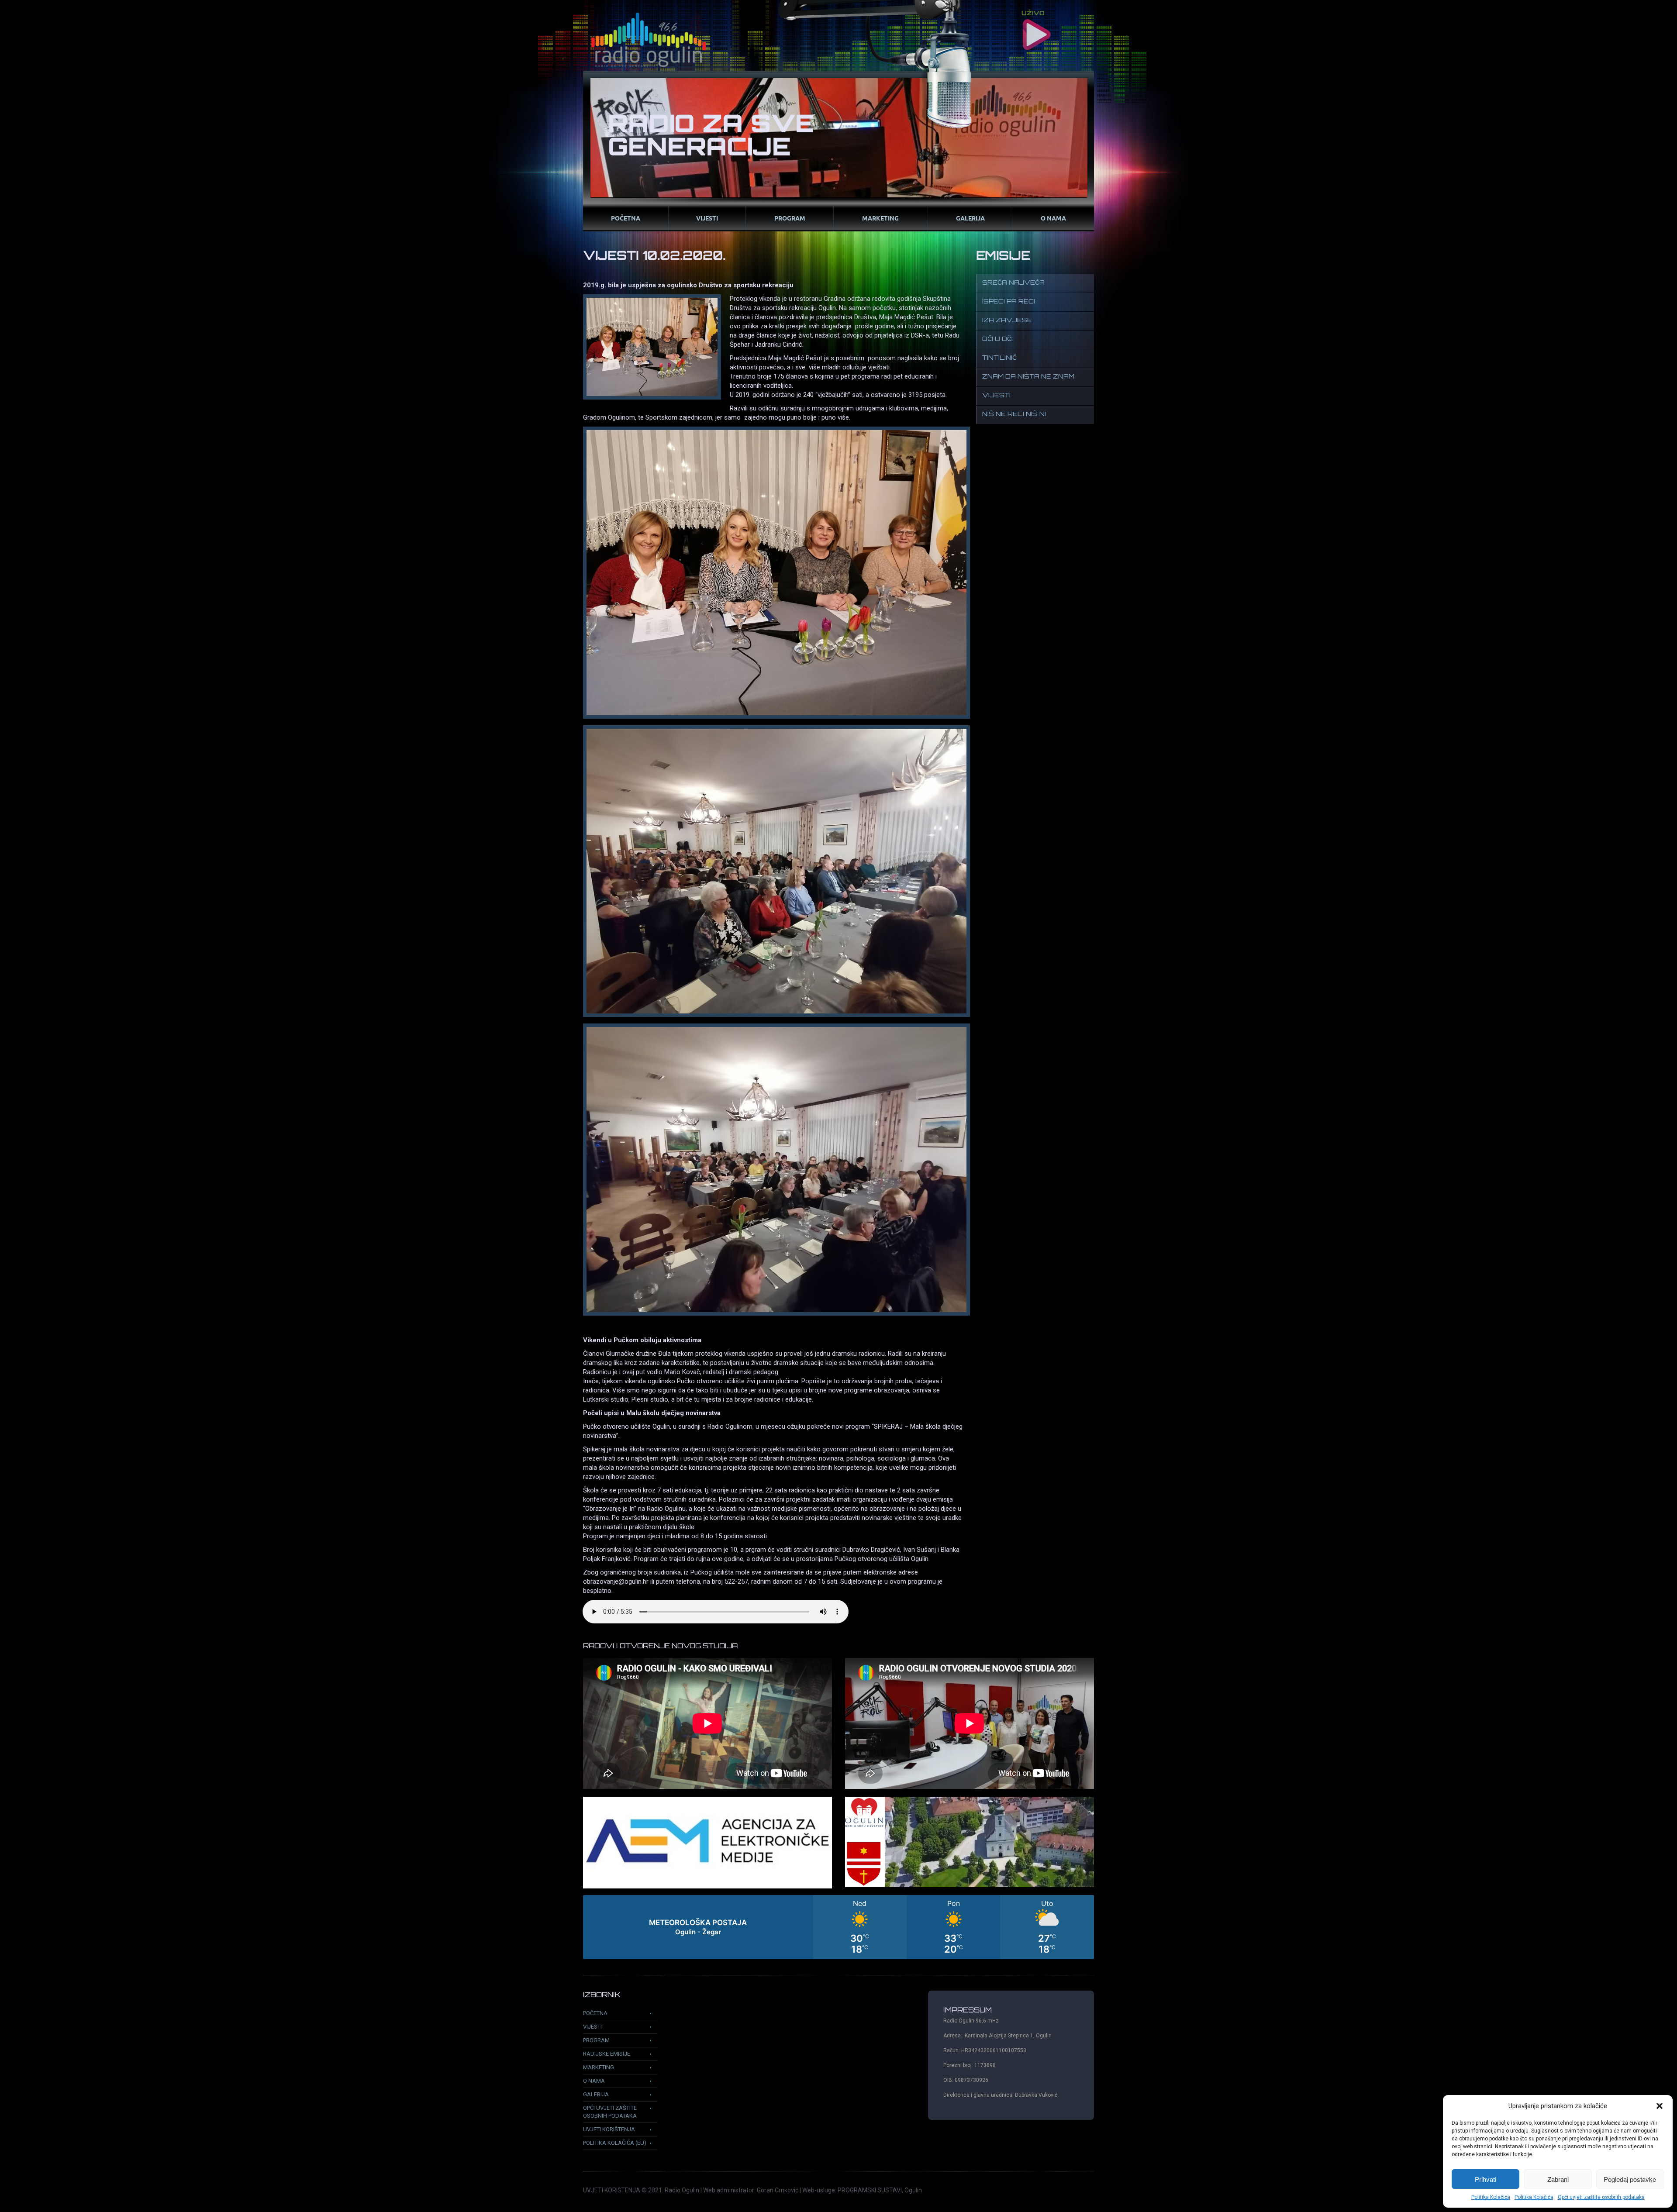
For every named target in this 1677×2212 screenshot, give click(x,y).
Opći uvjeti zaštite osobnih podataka (1601, 2197)
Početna (626, 218)
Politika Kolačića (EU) (615, 2143)
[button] (1660, 2106)
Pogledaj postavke (1630, 2179)
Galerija (970, 218)
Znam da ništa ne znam (1028, 377)
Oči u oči (997, 339)
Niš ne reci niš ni (1014, 415)
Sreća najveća (1013, 283)
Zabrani (1558, 2179)
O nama (1053, 218)
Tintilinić (999, 358)
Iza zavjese (1007, 321)
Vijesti (707, 218)
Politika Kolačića (1491, 2197)
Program (790, 218)
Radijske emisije (607, 2054)
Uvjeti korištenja (609, 2129)
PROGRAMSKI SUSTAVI (870, 2190)
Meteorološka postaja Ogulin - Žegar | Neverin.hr (838, 1927)
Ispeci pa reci (1009, 302)
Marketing (880, 218)
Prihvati (1485, 2179)
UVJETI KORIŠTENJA (612, 2190)
